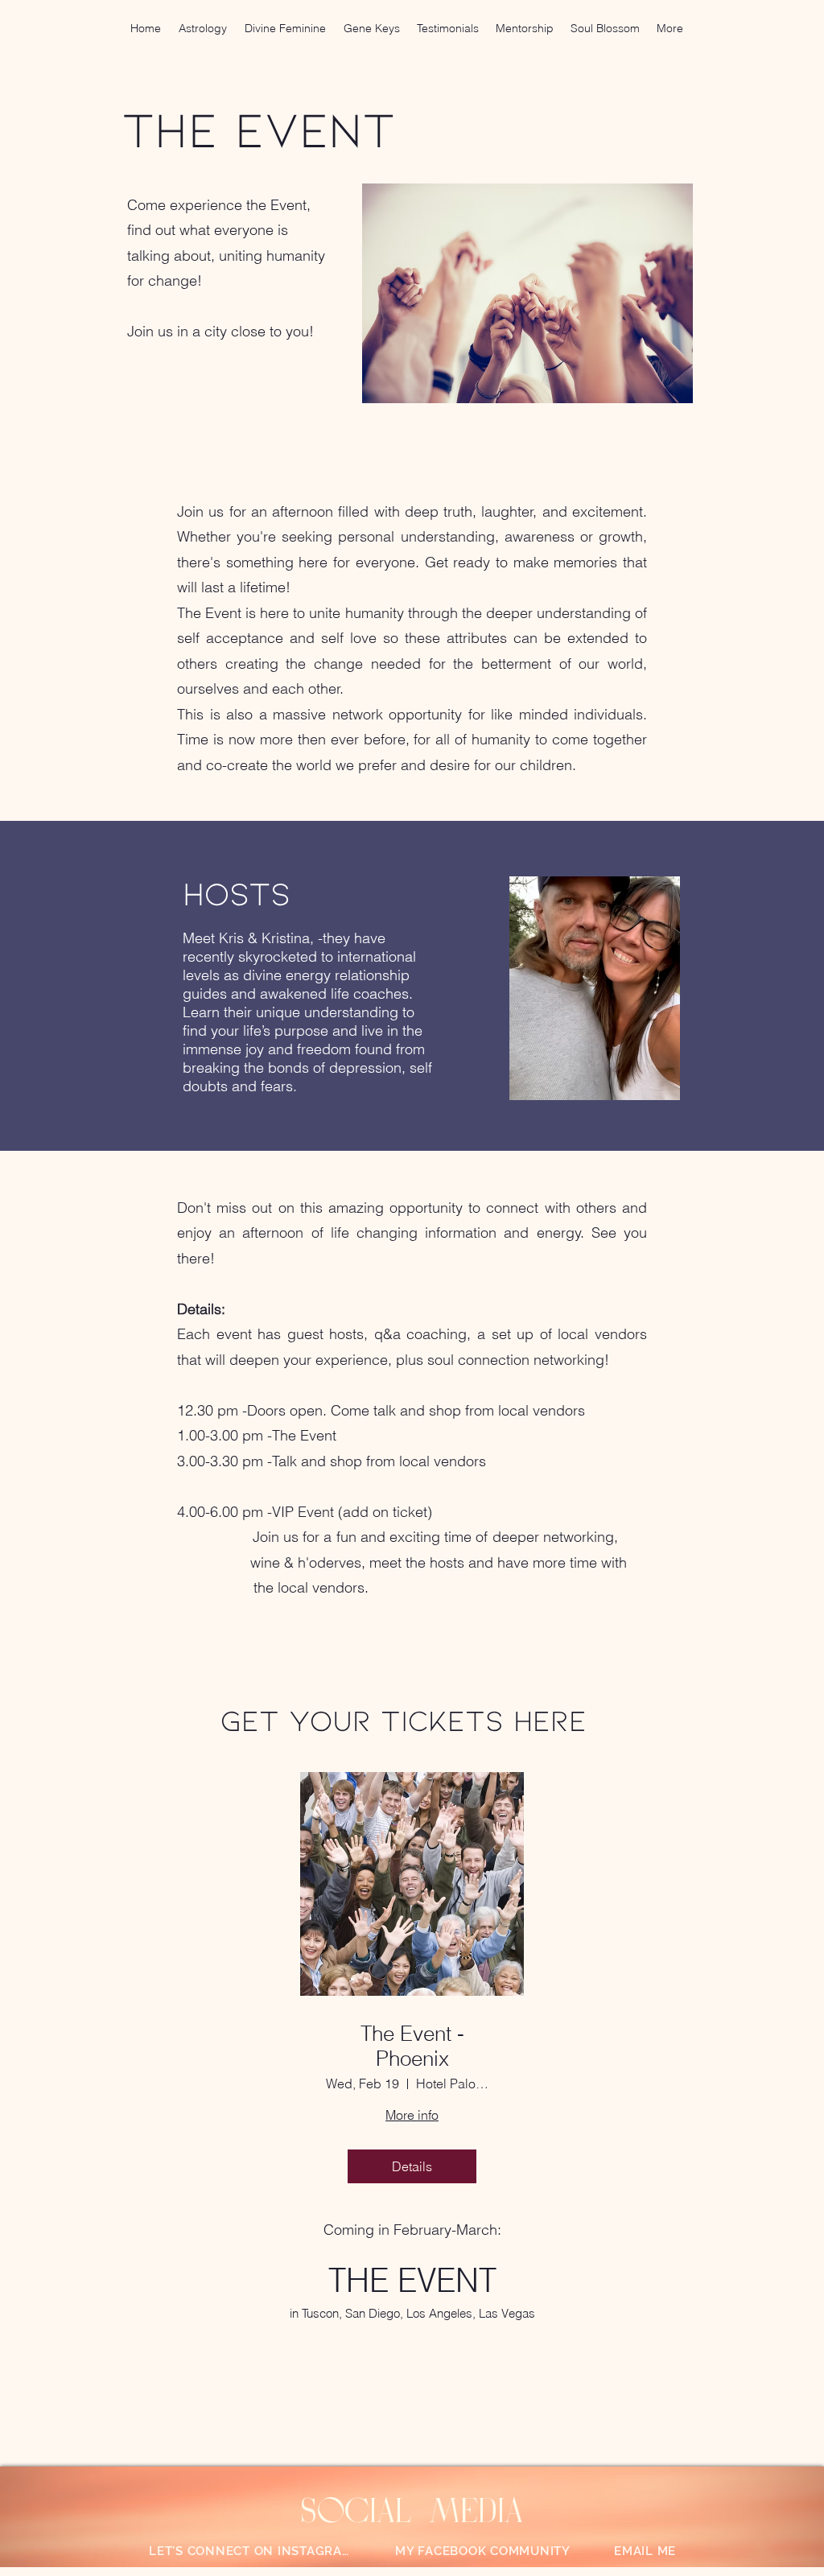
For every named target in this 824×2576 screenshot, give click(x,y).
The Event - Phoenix (412, 2046)
